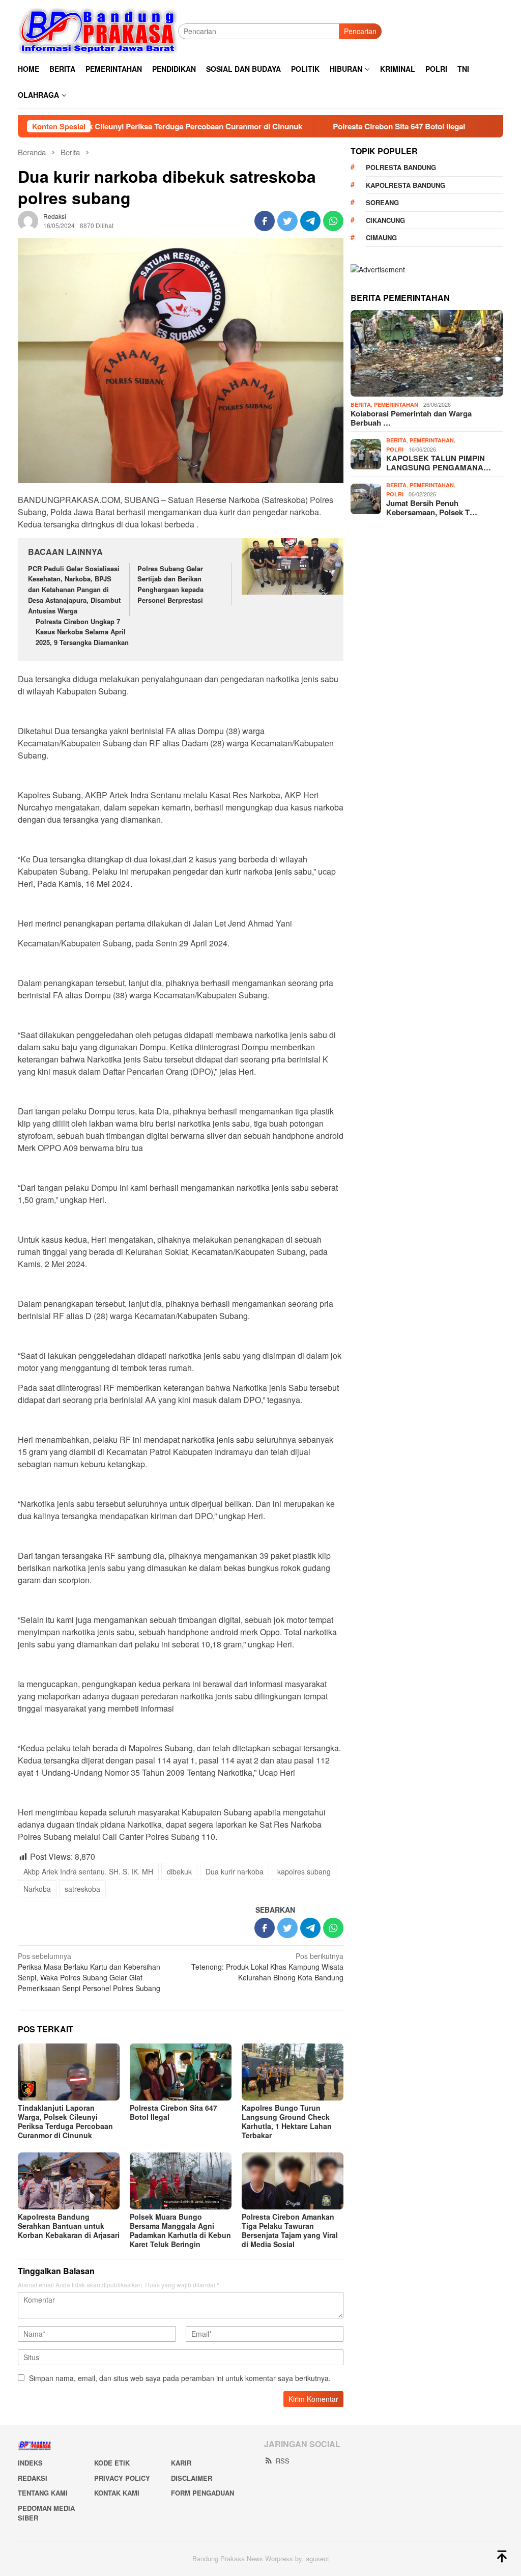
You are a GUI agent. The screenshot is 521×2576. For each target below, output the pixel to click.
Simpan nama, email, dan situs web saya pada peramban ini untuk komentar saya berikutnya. (180, 2378)
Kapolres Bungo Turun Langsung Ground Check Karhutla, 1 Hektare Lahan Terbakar (287, 2121)
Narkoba (37, 1889)
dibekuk (179, 1871)
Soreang (382, 202)
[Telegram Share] (310, 221)
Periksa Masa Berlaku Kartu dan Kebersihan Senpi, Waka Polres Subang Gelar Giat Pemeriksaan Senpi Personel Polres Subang (89, 1972)
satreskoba (82, 1889)
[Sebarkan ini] (265, 221)
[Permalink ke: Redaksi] (28, 220)
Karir (181, 2463)
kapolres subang (304, 1871)
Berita (361, 404)
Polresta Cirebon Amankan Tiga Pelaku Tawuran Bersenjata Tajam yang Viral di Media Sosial (290, 2230)
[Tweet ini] (287, 221)
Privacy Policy (122, 2478)
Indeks (30, 2463)
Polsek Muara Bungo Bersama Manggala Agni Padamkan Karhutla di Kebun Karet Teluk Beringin (180, 2230)
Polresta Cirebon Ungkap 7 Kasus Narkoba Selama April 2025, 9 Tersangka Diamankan (82, 632)
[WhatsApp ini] (333, 221)
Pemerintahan (396, 404)
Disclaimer (192, 2478)
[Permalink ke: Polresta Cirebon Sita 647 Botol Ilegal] (181, 2072)
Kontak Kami (117, 2493)
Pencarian (360, 31)
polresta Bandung (401, 167)
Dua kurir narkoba (235, 1871)
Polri (395, 449)
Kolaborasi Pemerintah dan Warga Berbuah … (411, 418)
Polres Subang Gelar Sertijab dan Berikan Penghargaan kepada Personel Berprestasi (170, 584)
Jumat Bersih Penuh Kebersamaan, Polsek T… (432, 508)
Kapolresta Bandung (406, 185)
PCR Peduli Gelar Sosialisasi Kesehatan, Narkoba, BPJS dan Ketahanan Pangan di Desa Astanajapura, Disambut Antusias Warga (74, 590)
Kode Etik (112, 2463)
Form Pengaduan (202, 2493)
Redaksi (33, 2478)
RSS (283, 2461)
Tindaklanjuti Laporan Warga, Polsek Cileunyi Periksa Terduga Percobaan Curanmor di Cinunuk (65, 2121)
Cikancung (385, 220)
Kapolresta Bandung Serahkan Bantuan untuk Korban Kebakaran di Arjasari (69, 2226)
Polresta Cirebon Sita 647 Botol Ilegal (333, 126)
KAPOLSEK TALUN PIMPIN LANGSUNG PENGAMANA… (439, 463)
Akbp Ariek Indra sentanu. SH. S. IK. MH (88, 1871)
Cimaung (381, 237)
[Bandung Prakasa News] (98, 31)
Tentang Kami (43, 2493)
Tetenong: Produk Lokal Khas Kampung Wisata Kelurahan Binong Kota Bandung (267, 1967)
